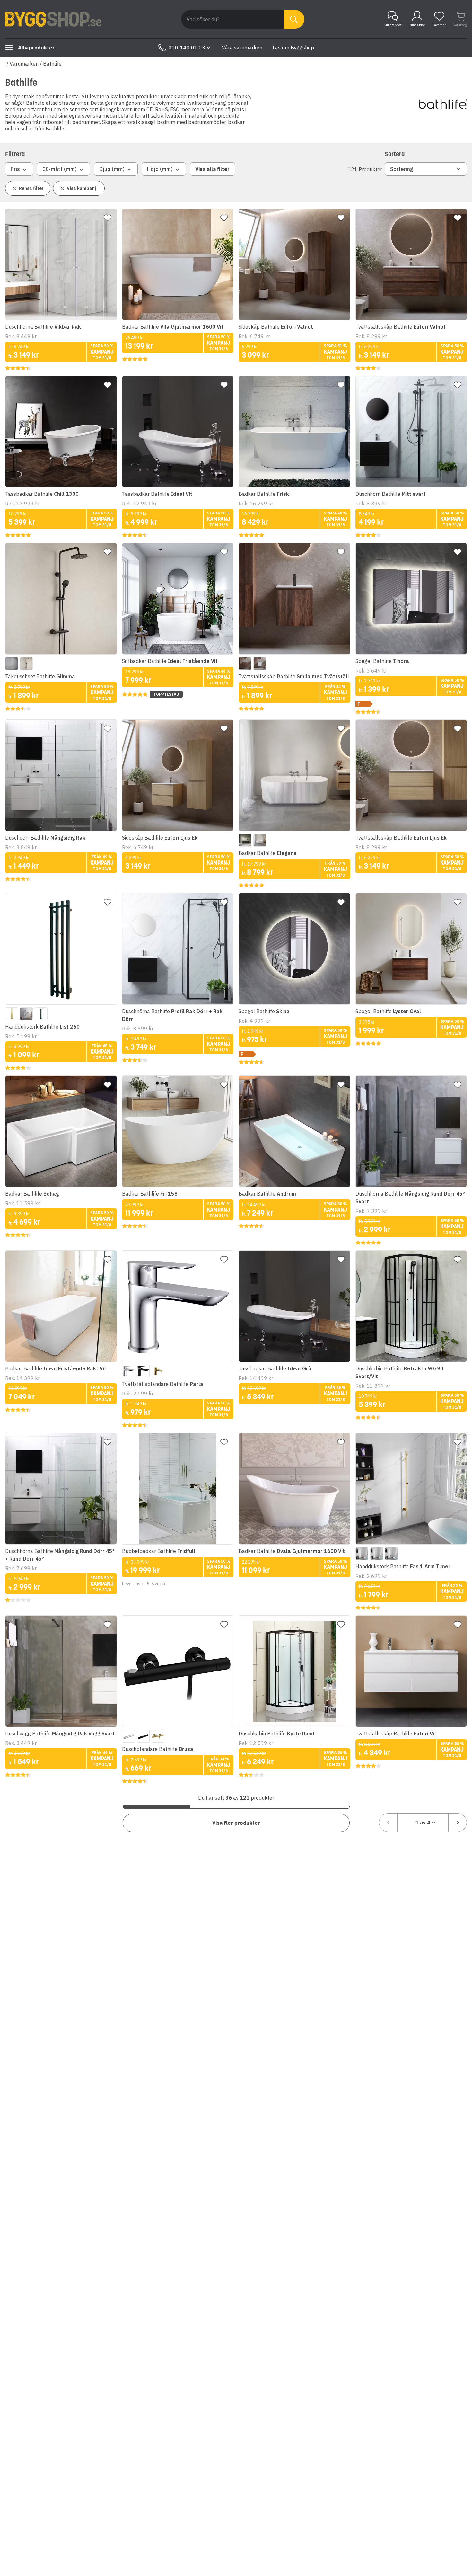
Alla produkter (36, 48)
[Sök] (294, 19)
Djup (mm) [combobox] (112, 169)
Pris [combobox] (15, 169)
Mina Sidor (417, 25)
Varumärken (24, 64)
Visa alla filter (212, 169)
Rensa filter (31, 188)
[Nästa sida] (458, 1823)
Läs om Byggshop (293, 48)
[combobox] (423, 1823)
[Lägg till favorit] (108, 218)
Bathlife (52, 64)
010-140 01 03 (187, 48)
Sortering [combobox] (402, 169)
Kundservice (393, 25)
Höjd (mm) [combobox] (160, 169)
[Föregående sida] (388, 1823)
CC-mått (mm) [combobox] (60, 169)
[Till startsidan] (53, 19)
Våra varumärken (242, 48)
